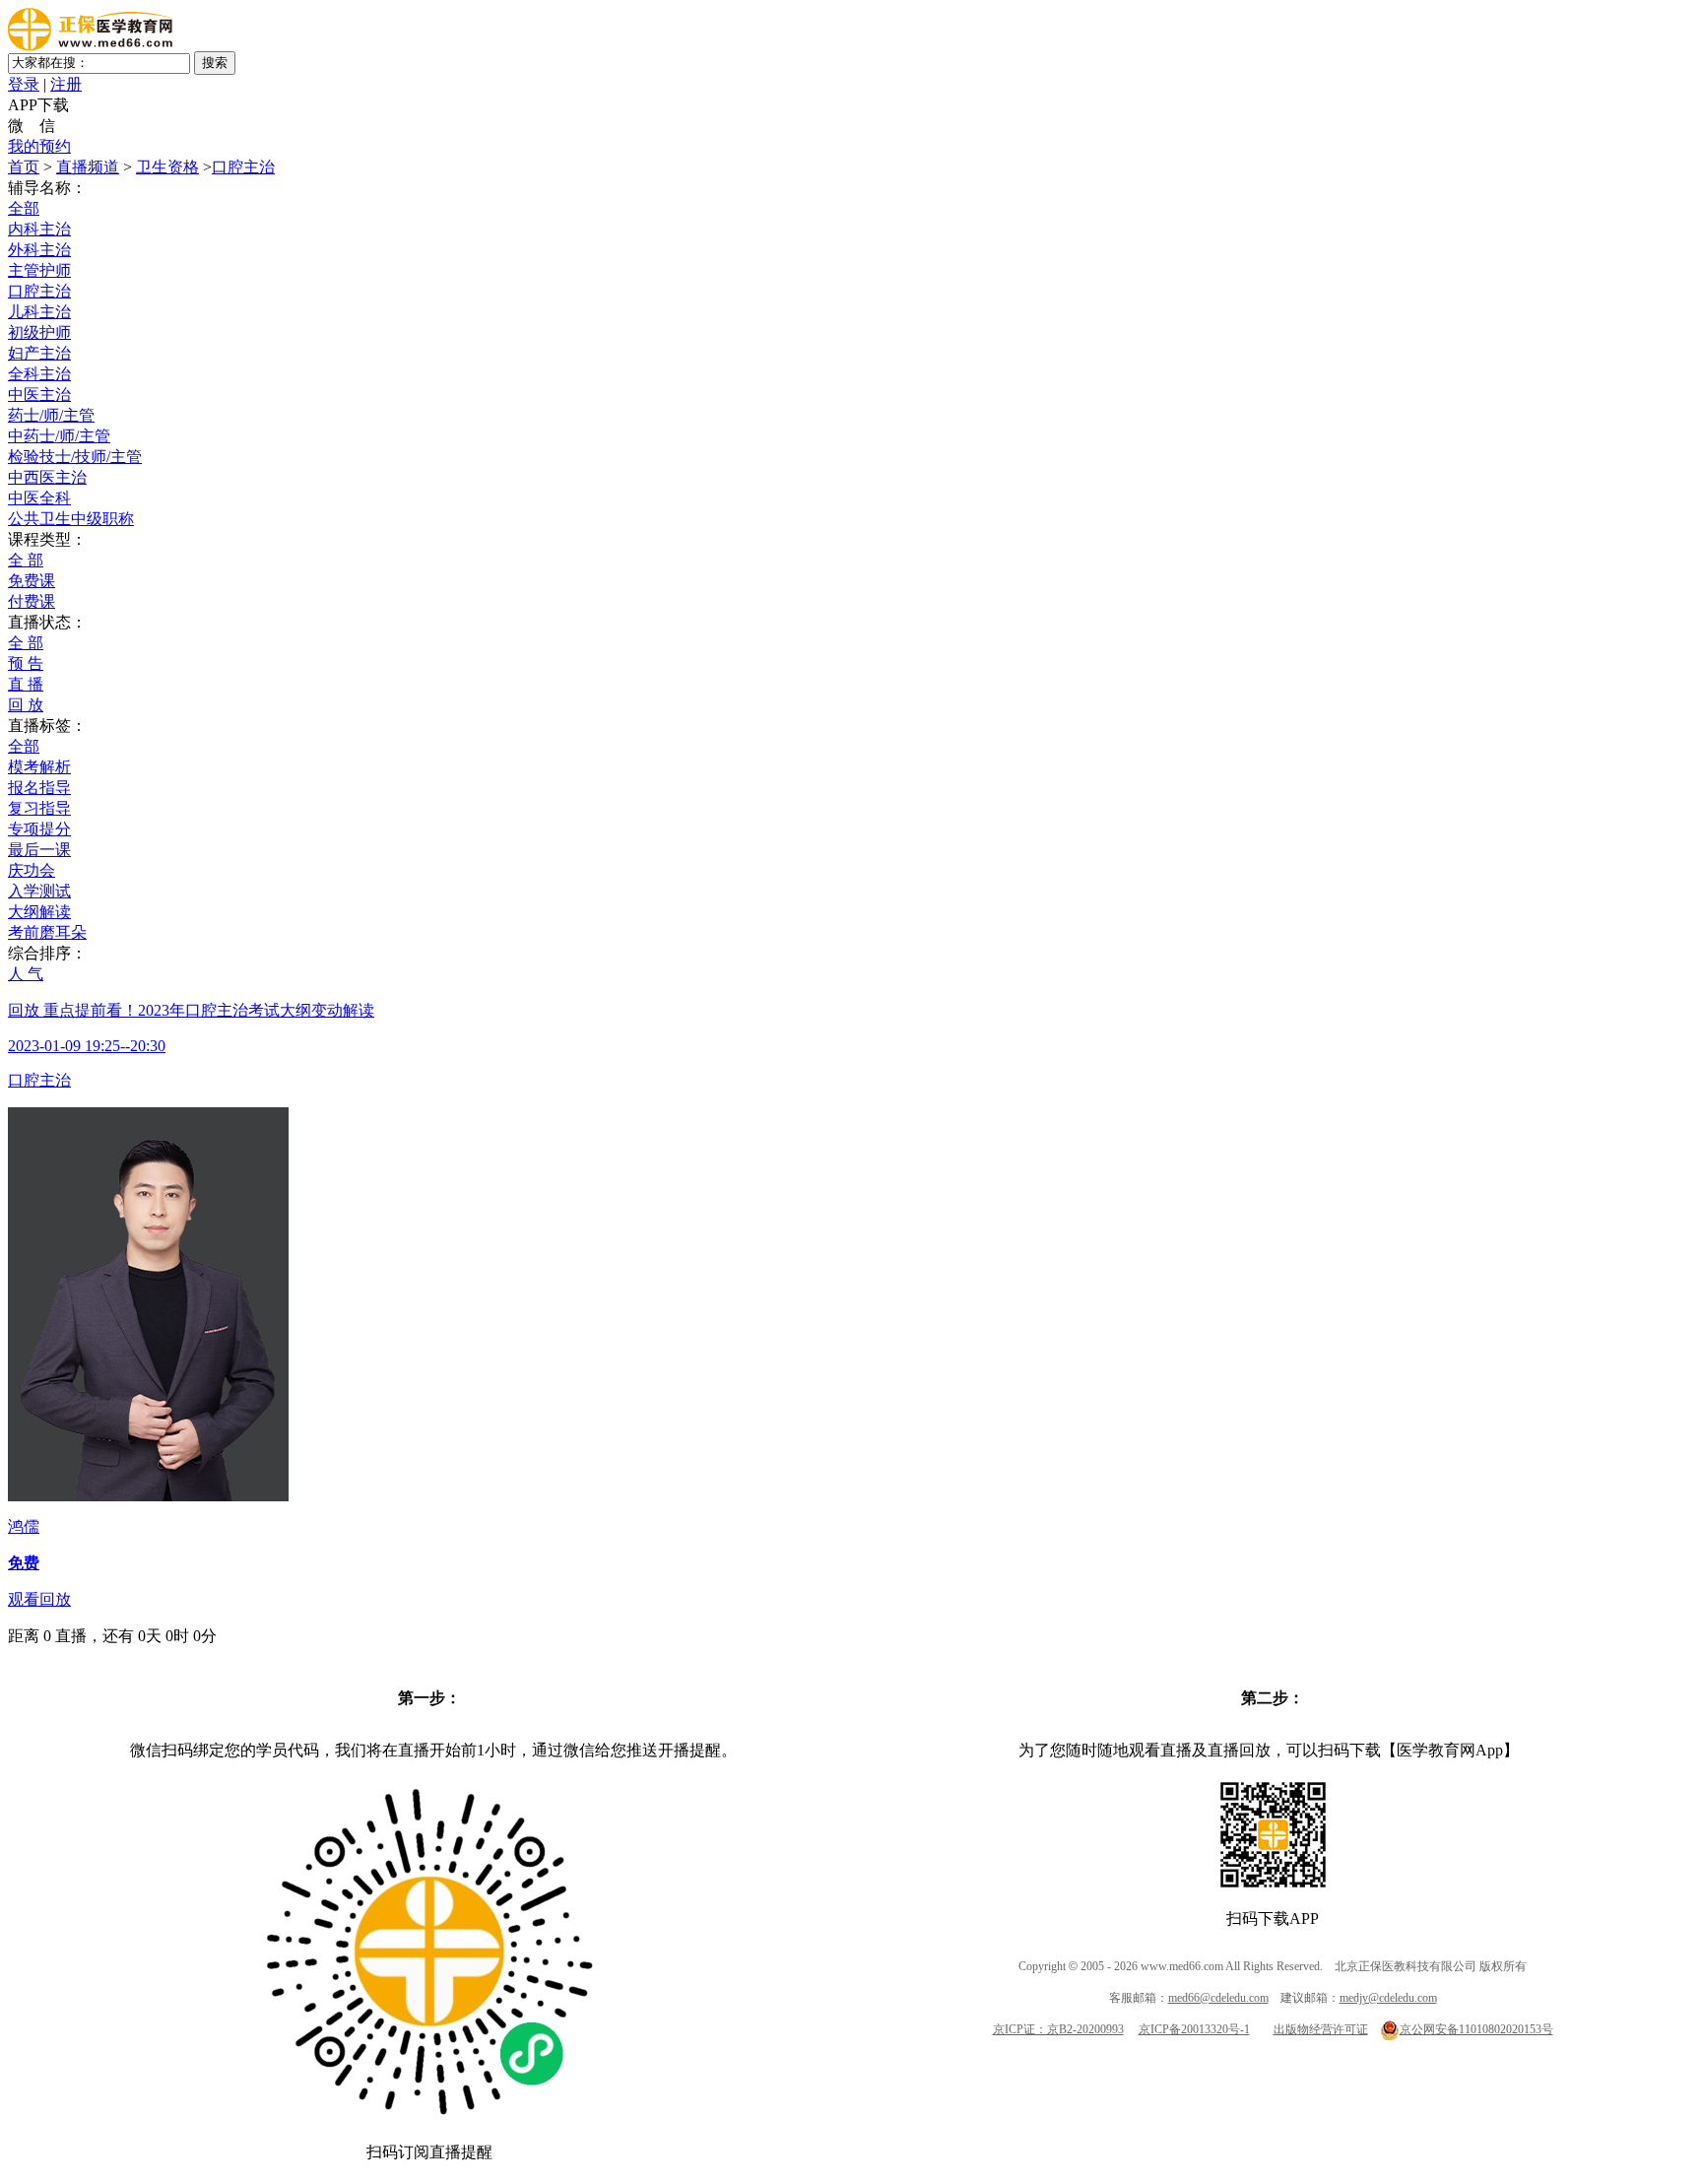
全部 (24, 208)
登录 (24, 84)
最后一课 (39, 850)
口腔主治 (243, 167)
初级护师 (39, 332)
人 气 (26, 974)
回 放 (26, 705)
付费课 (32, 601)
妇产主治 (39, 353)
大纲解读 (39, 912)
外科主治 (39, 250)
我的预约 (39, 146)
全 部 (26, 560)
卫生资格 (167, 167)
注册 (66, 84)
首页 (24, 167)
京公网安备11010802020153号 (1476, 2029)
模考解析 (39, 767)
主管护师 (39, 270)
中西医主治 (47, 477)
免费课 (32, 581)
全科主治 (39, 374)
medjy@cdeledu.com (1388, 1998)
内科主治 (39, 229)
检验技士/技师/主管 (75, 457)
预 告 (26, 663)
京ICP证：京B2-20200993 (1058, 2029)
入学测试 (39, 891)
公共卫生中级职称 (71, 519)
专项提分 (39, 829)
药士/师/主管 (51, 415)
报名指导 (39, 788)
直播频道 (88, 167)
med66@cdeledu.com (1218, 1998)
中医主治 (39, 395)
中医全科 (39, 498)
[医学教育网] (90, 46)
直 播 (26, 684)
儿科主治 (39, 312)
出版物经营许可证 (1321, 2029)
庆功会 (32, 870)
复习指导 (39, 808)
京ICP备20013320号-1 (1194, 2029)
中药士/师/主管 (59, 436)
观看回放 (39, 1599)
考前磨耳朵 (47, 932)
